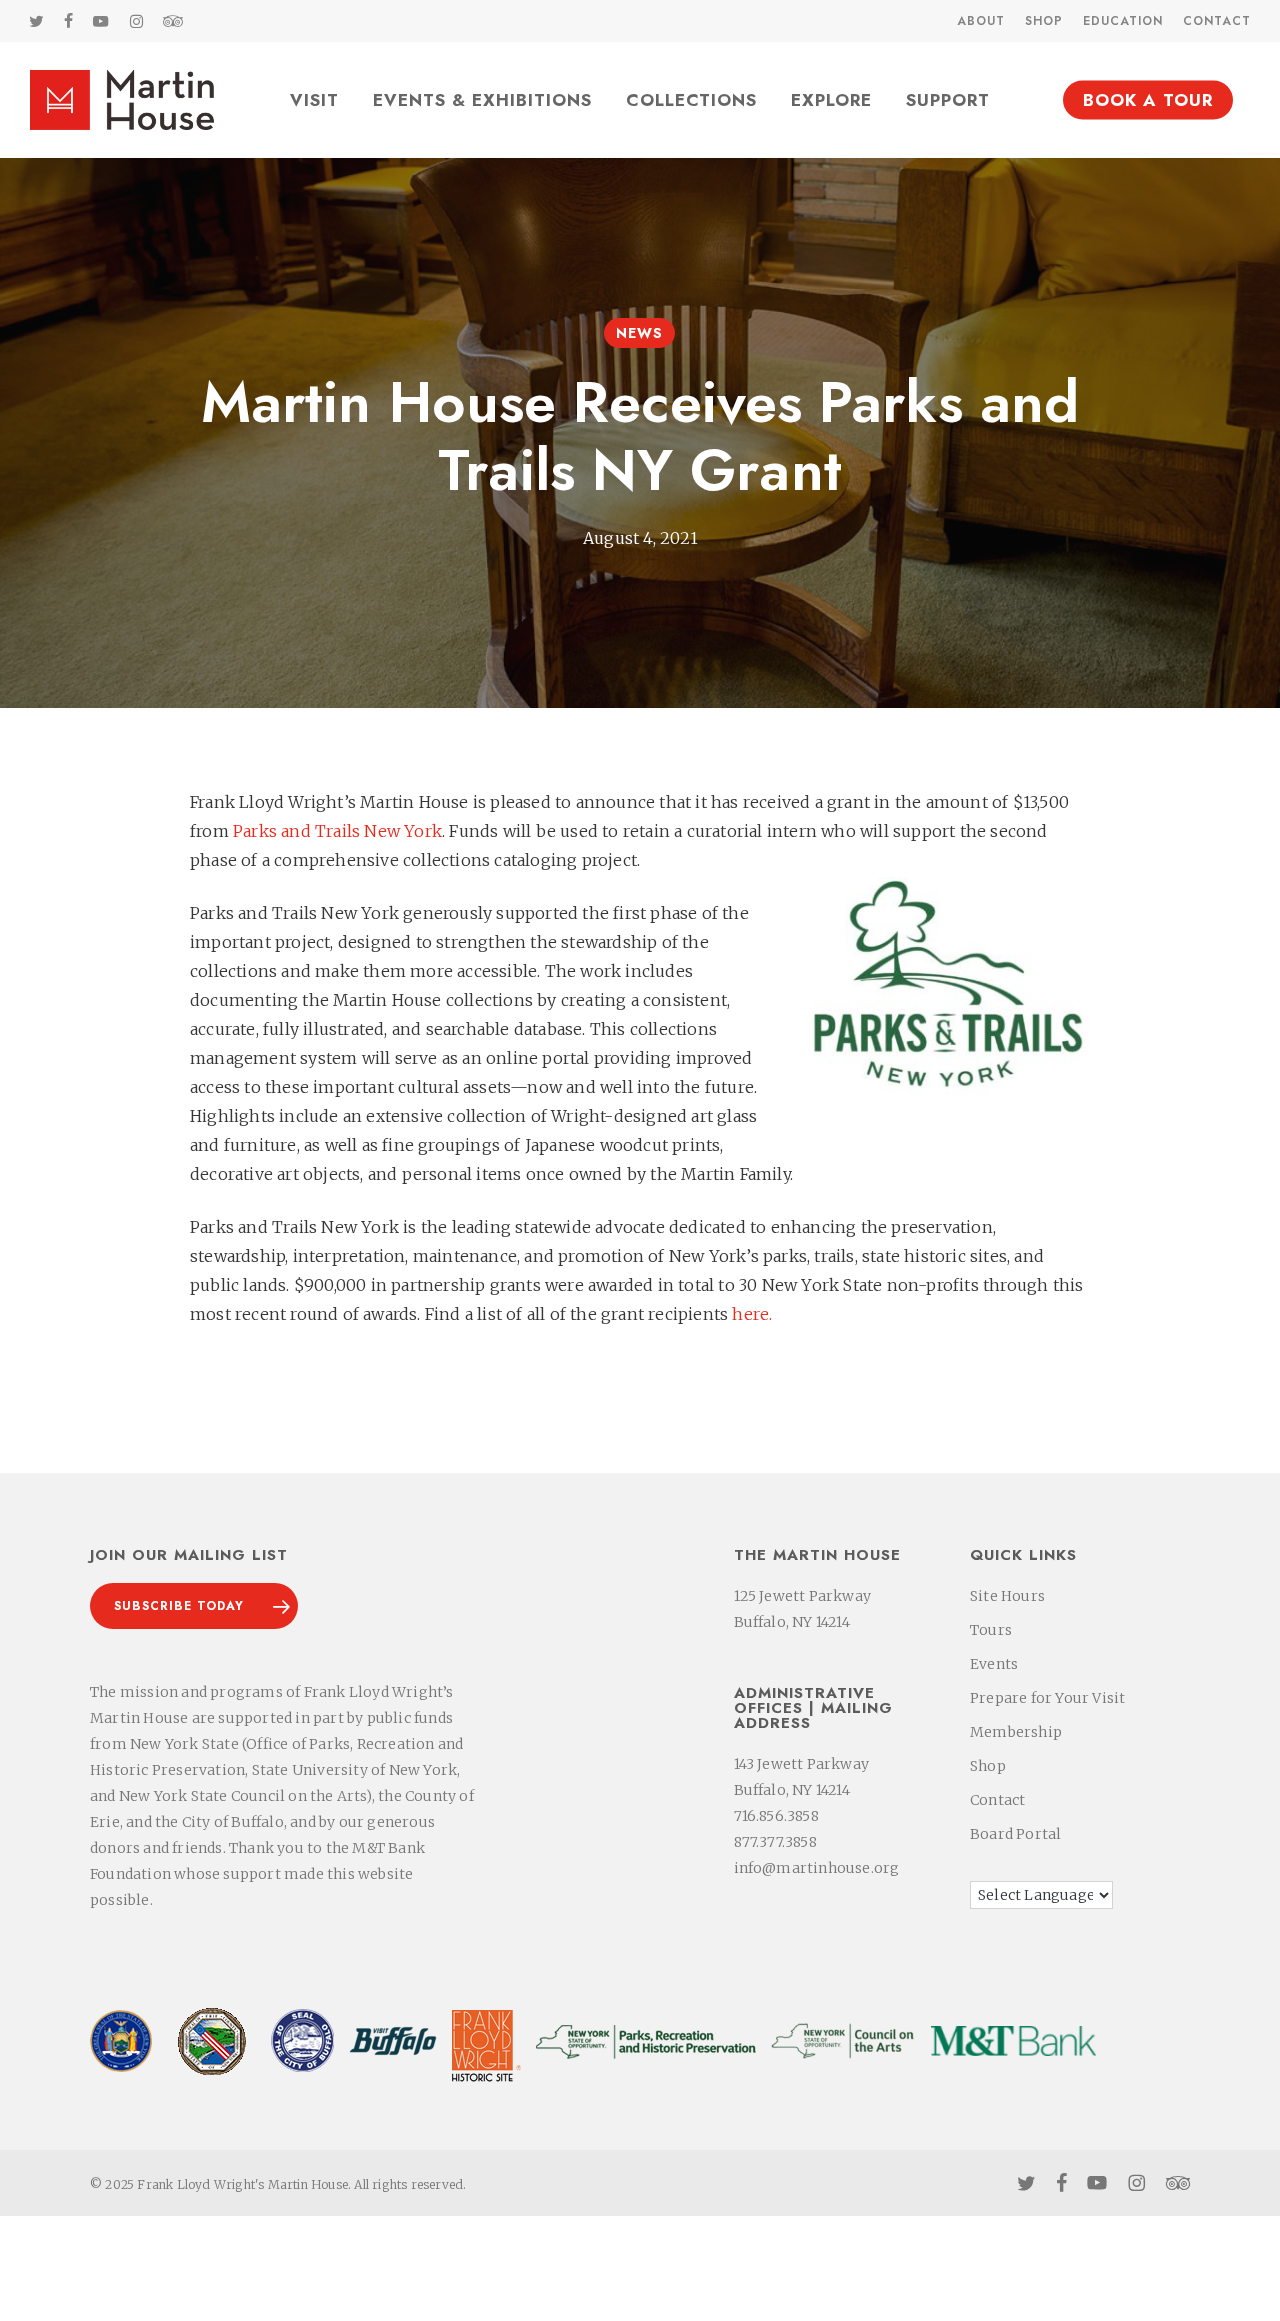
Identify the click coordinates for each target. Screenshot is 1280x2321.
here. (752, 1314)
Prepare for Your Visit (1047, 1698)
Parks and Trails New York (337, 831)
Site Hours (1007, 1596)
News (639, 333)
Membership (1016, 1732)
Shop (988, 1766)
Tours (991, 1630)
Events (994, 1664)
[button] (194, 1606)
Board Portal (1015, 1834)
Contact (997, 1800)
